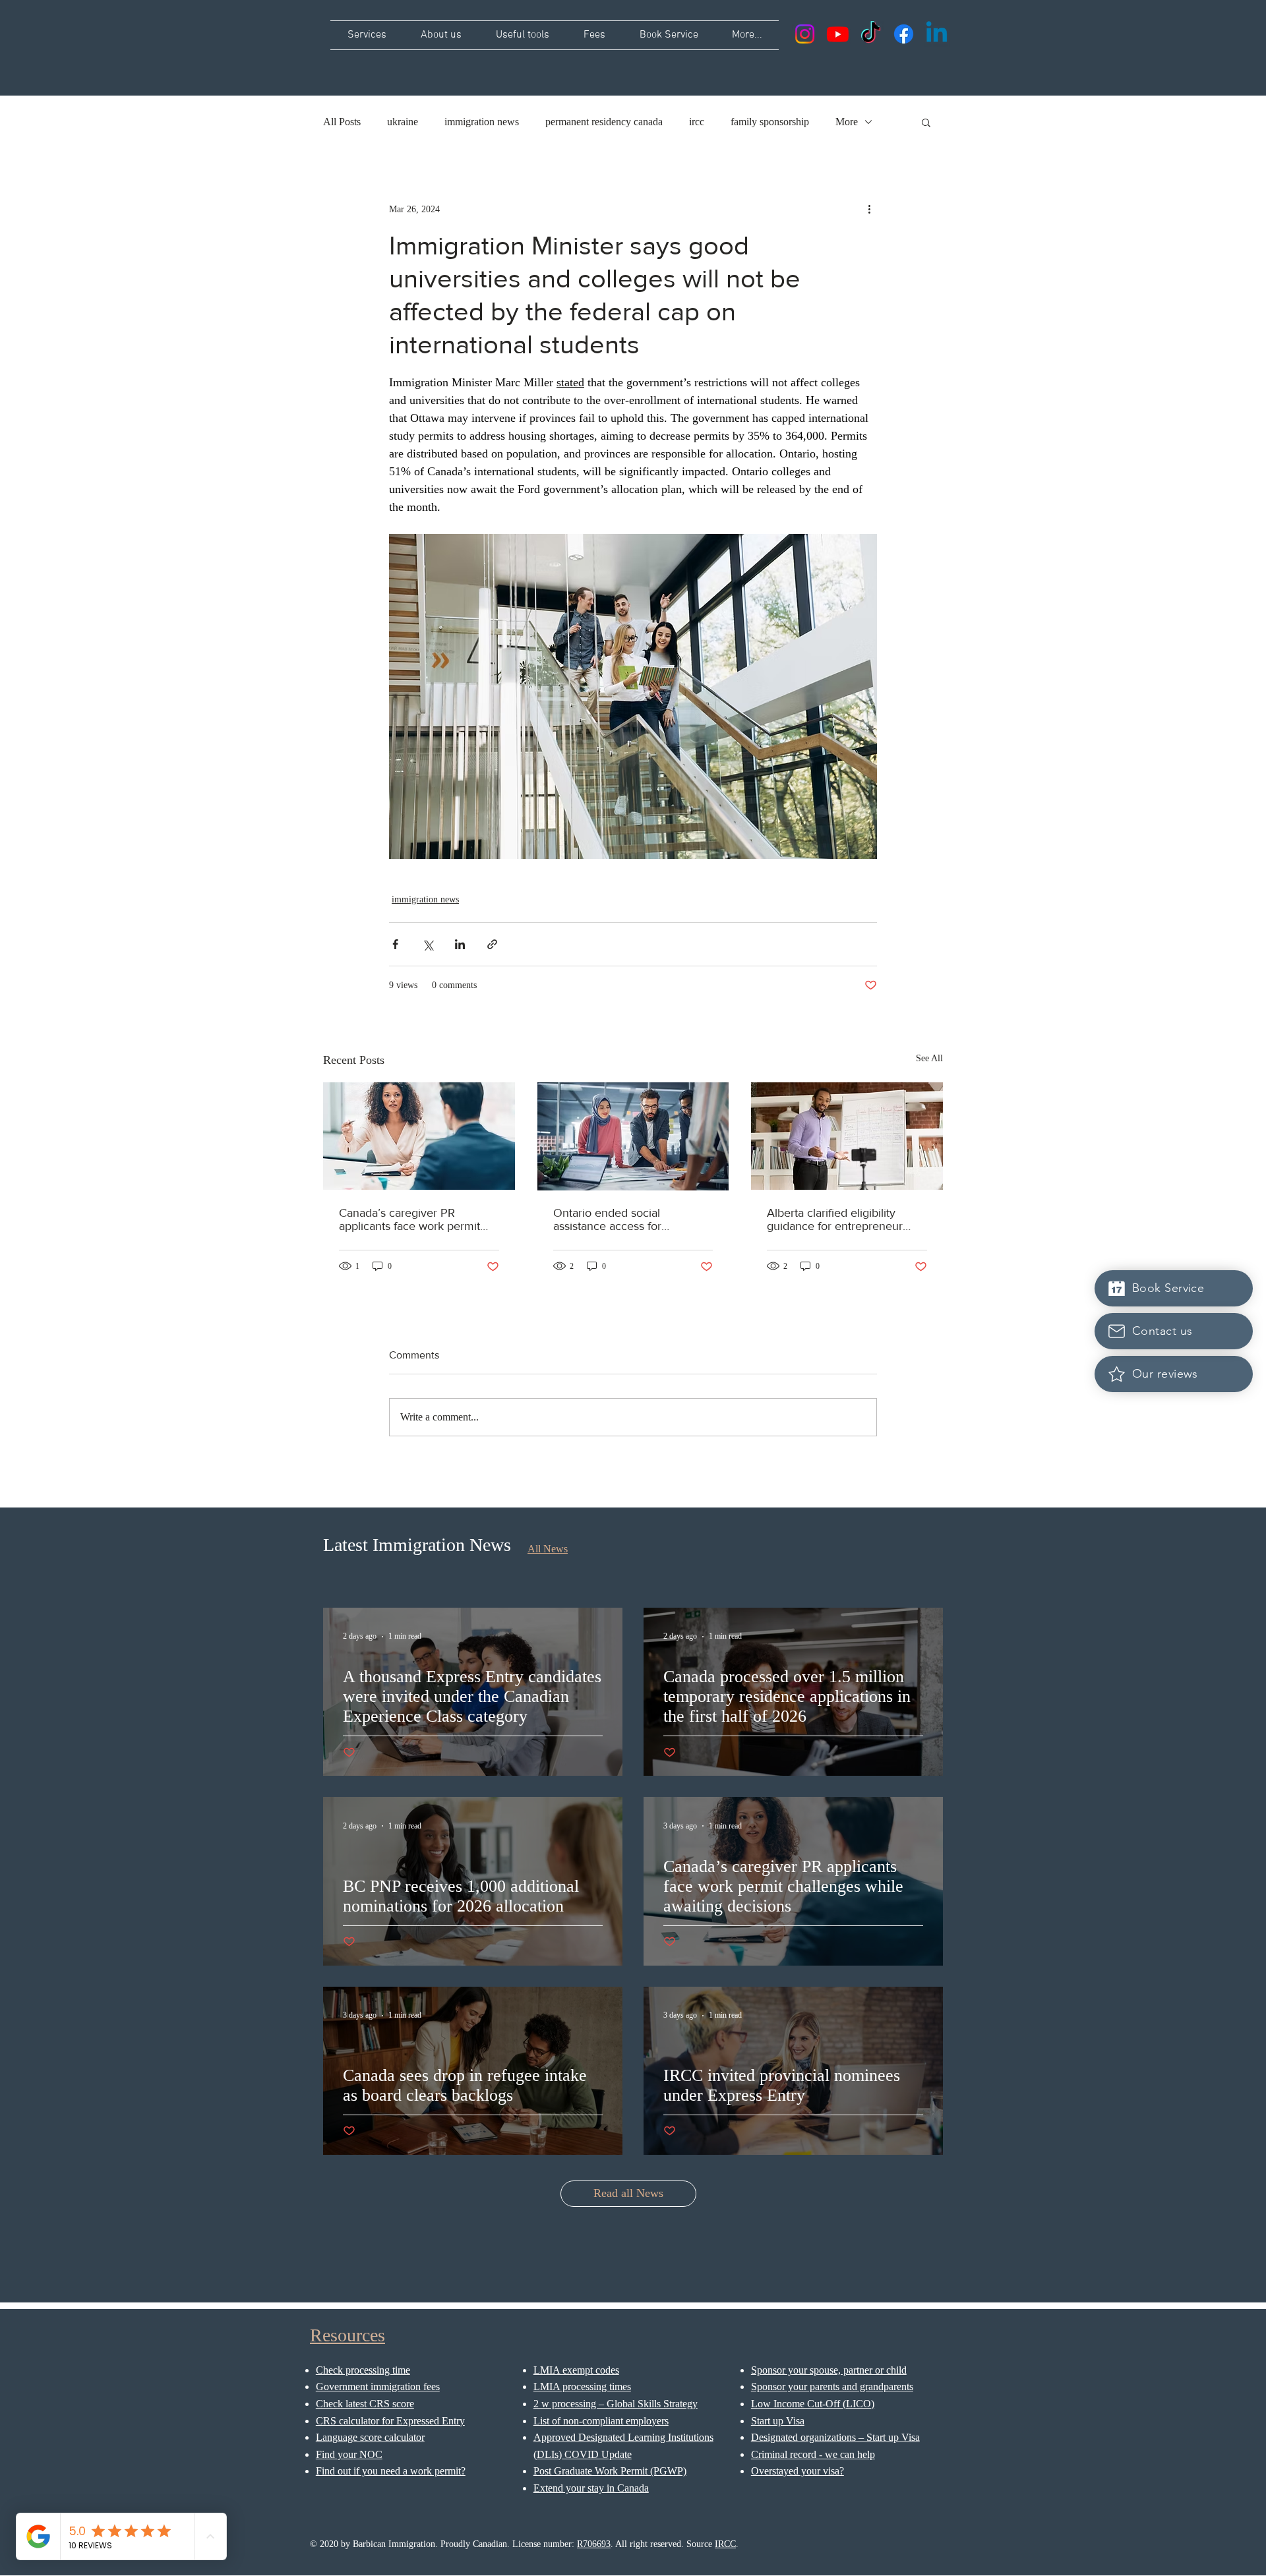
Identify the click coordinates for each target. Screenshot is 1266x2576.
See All (929, 1058)
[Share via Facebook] (395, 944)
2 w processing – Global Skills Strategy (616, 2404)
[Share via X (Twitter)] (428, 944)
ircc (697, 122)
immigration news (482, 122)
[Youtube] (838, 34)
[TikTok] (871, 34)
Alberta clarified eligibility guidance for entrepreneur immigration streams (835, 1219)
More (847, 122)
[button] (926, 122)
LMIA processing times (582, 2386)
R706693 (594, 2544)
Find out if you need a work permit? (391, 2471)
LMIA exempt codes (576, 2370)
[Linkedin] (937, 34)
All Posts (342, 122)
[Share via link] (492, 944)
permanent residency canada (604, 122)
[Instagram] (805, 34)
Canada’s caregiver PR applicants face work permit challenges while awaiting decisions (409, 1219)
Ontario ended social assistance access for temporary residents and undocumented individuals (621, 1219)
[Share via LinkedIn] (460, 944)
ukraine (403, 122)
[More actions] (869, 209)
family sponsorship (770, 122)
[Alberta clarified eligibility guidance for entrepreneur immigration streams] (847, 1136)
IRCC (725, 2544)
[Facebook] (904, 34)
